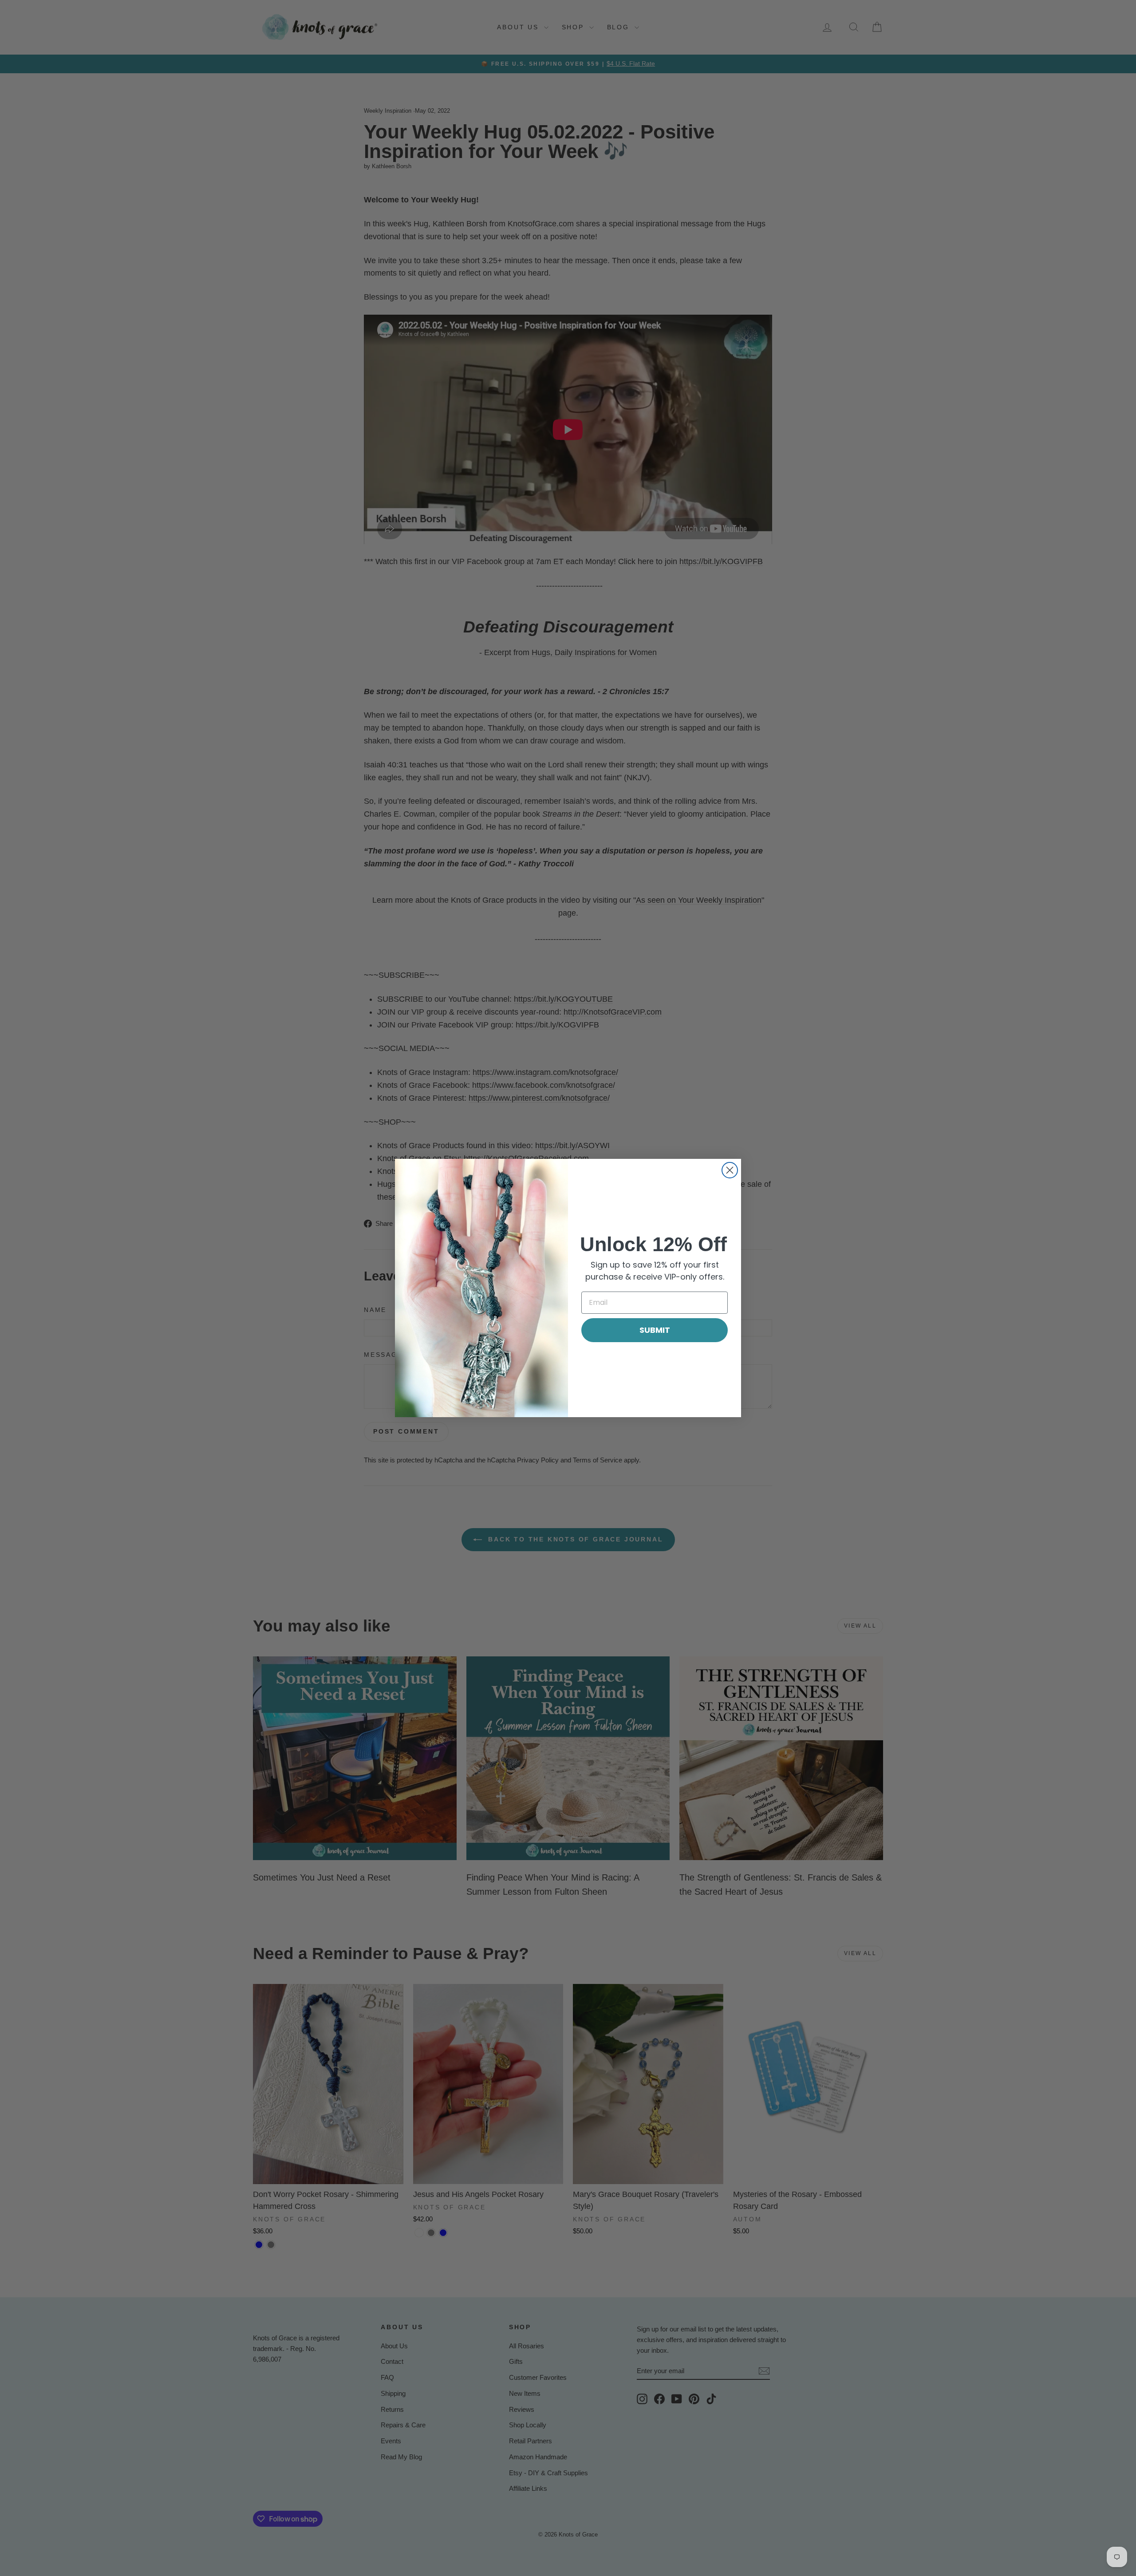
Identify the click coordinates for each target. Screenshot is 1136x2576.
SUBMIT (655, 1330)
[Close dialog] (730, 1170)
